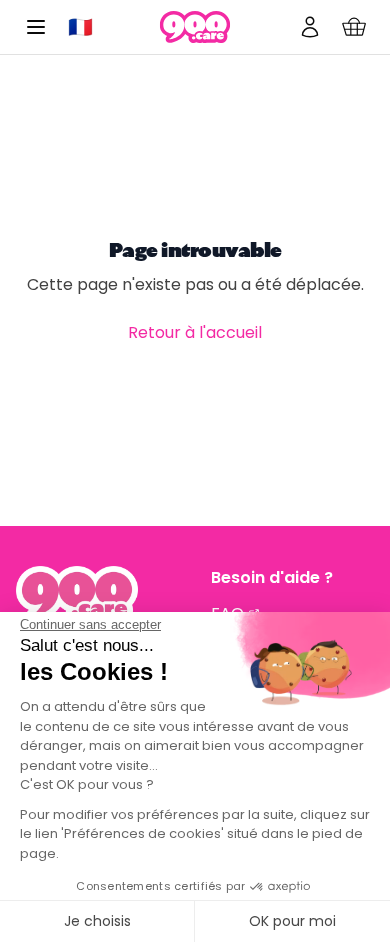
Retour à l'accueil (195, 332)
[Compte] (310, 27)
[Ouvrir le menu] (36, 27)
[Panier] (354, 27)
